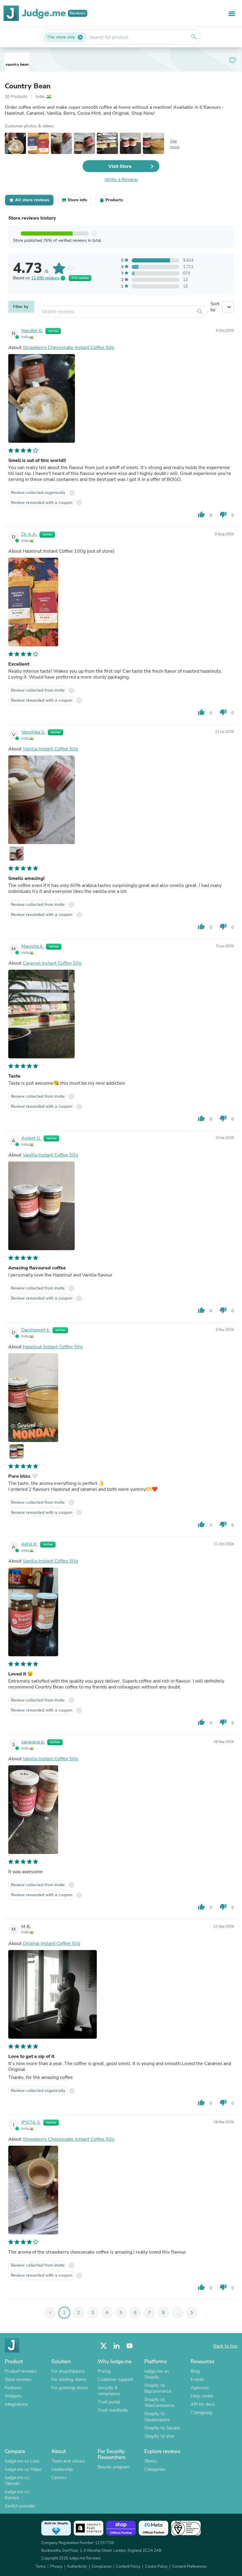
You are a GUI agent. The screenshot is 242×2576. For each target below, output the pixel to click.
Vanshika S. (33, 732)
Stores (151, 2461)
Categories (155, 2469)
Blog (195, 2371)
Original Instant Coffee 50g (51, 1944)
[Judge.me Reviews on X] (104, 2346)
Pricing (104, 2371)
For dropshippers (68, 2371)
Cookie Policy (156, 2567)
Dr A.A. (29, 534)
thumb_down (223, 515)
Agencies (200, 2388)
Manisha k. (32, 946)
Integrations (16, 2404)
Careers (59, 2478)
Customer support (115, 2379)
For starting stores (69, 2379)
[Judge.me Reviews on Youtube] (130, 2346)
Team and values (68, 2461)
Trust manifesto (113, 2410)
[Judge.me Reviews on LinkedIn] (117, 2346)
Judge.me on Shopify (157, 2374)
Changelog (201, 2413)
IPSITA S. (31, 2122)
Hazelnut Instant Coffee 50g (53, 1347)
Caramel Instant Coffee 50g (52, 963)
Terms (41, 2567)
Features (13, 2388)
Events (197, 2379)
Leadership (62, 2469)
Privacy (56, 2567)
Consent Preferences (189, 2567)
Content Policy (128, 2567)
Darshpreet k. (36, 1330)
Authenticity (77, 2567)
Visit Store (120, 166)
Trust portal (109, 2402)
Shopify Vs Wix (159, 2436)
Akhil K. (30, 1544)
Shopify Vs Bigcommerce (158, 2388)
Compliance (102, 2567)
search (194, 37)
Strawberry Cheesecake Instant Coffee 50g (68, 348)
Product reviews (21, 2371)
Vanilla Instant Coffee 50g (50, 749)
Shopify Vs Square (162, 2428)
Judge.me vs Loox (22, 2461)
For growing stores (70, 2388)
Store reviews (18, 2379)
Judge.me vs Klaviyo (17, 2495)
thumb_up (201, 515)
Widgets (13, 2396)
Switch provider (20, 2506)
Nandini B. (32, 331)
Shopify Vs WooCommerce (159, 2403)
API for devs (203, 2404)
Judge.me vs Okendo (17, 2481)
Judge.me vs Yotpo (23, 2469)
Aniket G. (31, 1138)
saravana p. (33, 1742)
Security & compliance (109, 2391)
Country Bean (28, 86)
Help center (202, 2396)
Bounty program (114, 2467)
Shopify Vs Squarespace (157, 2417)
